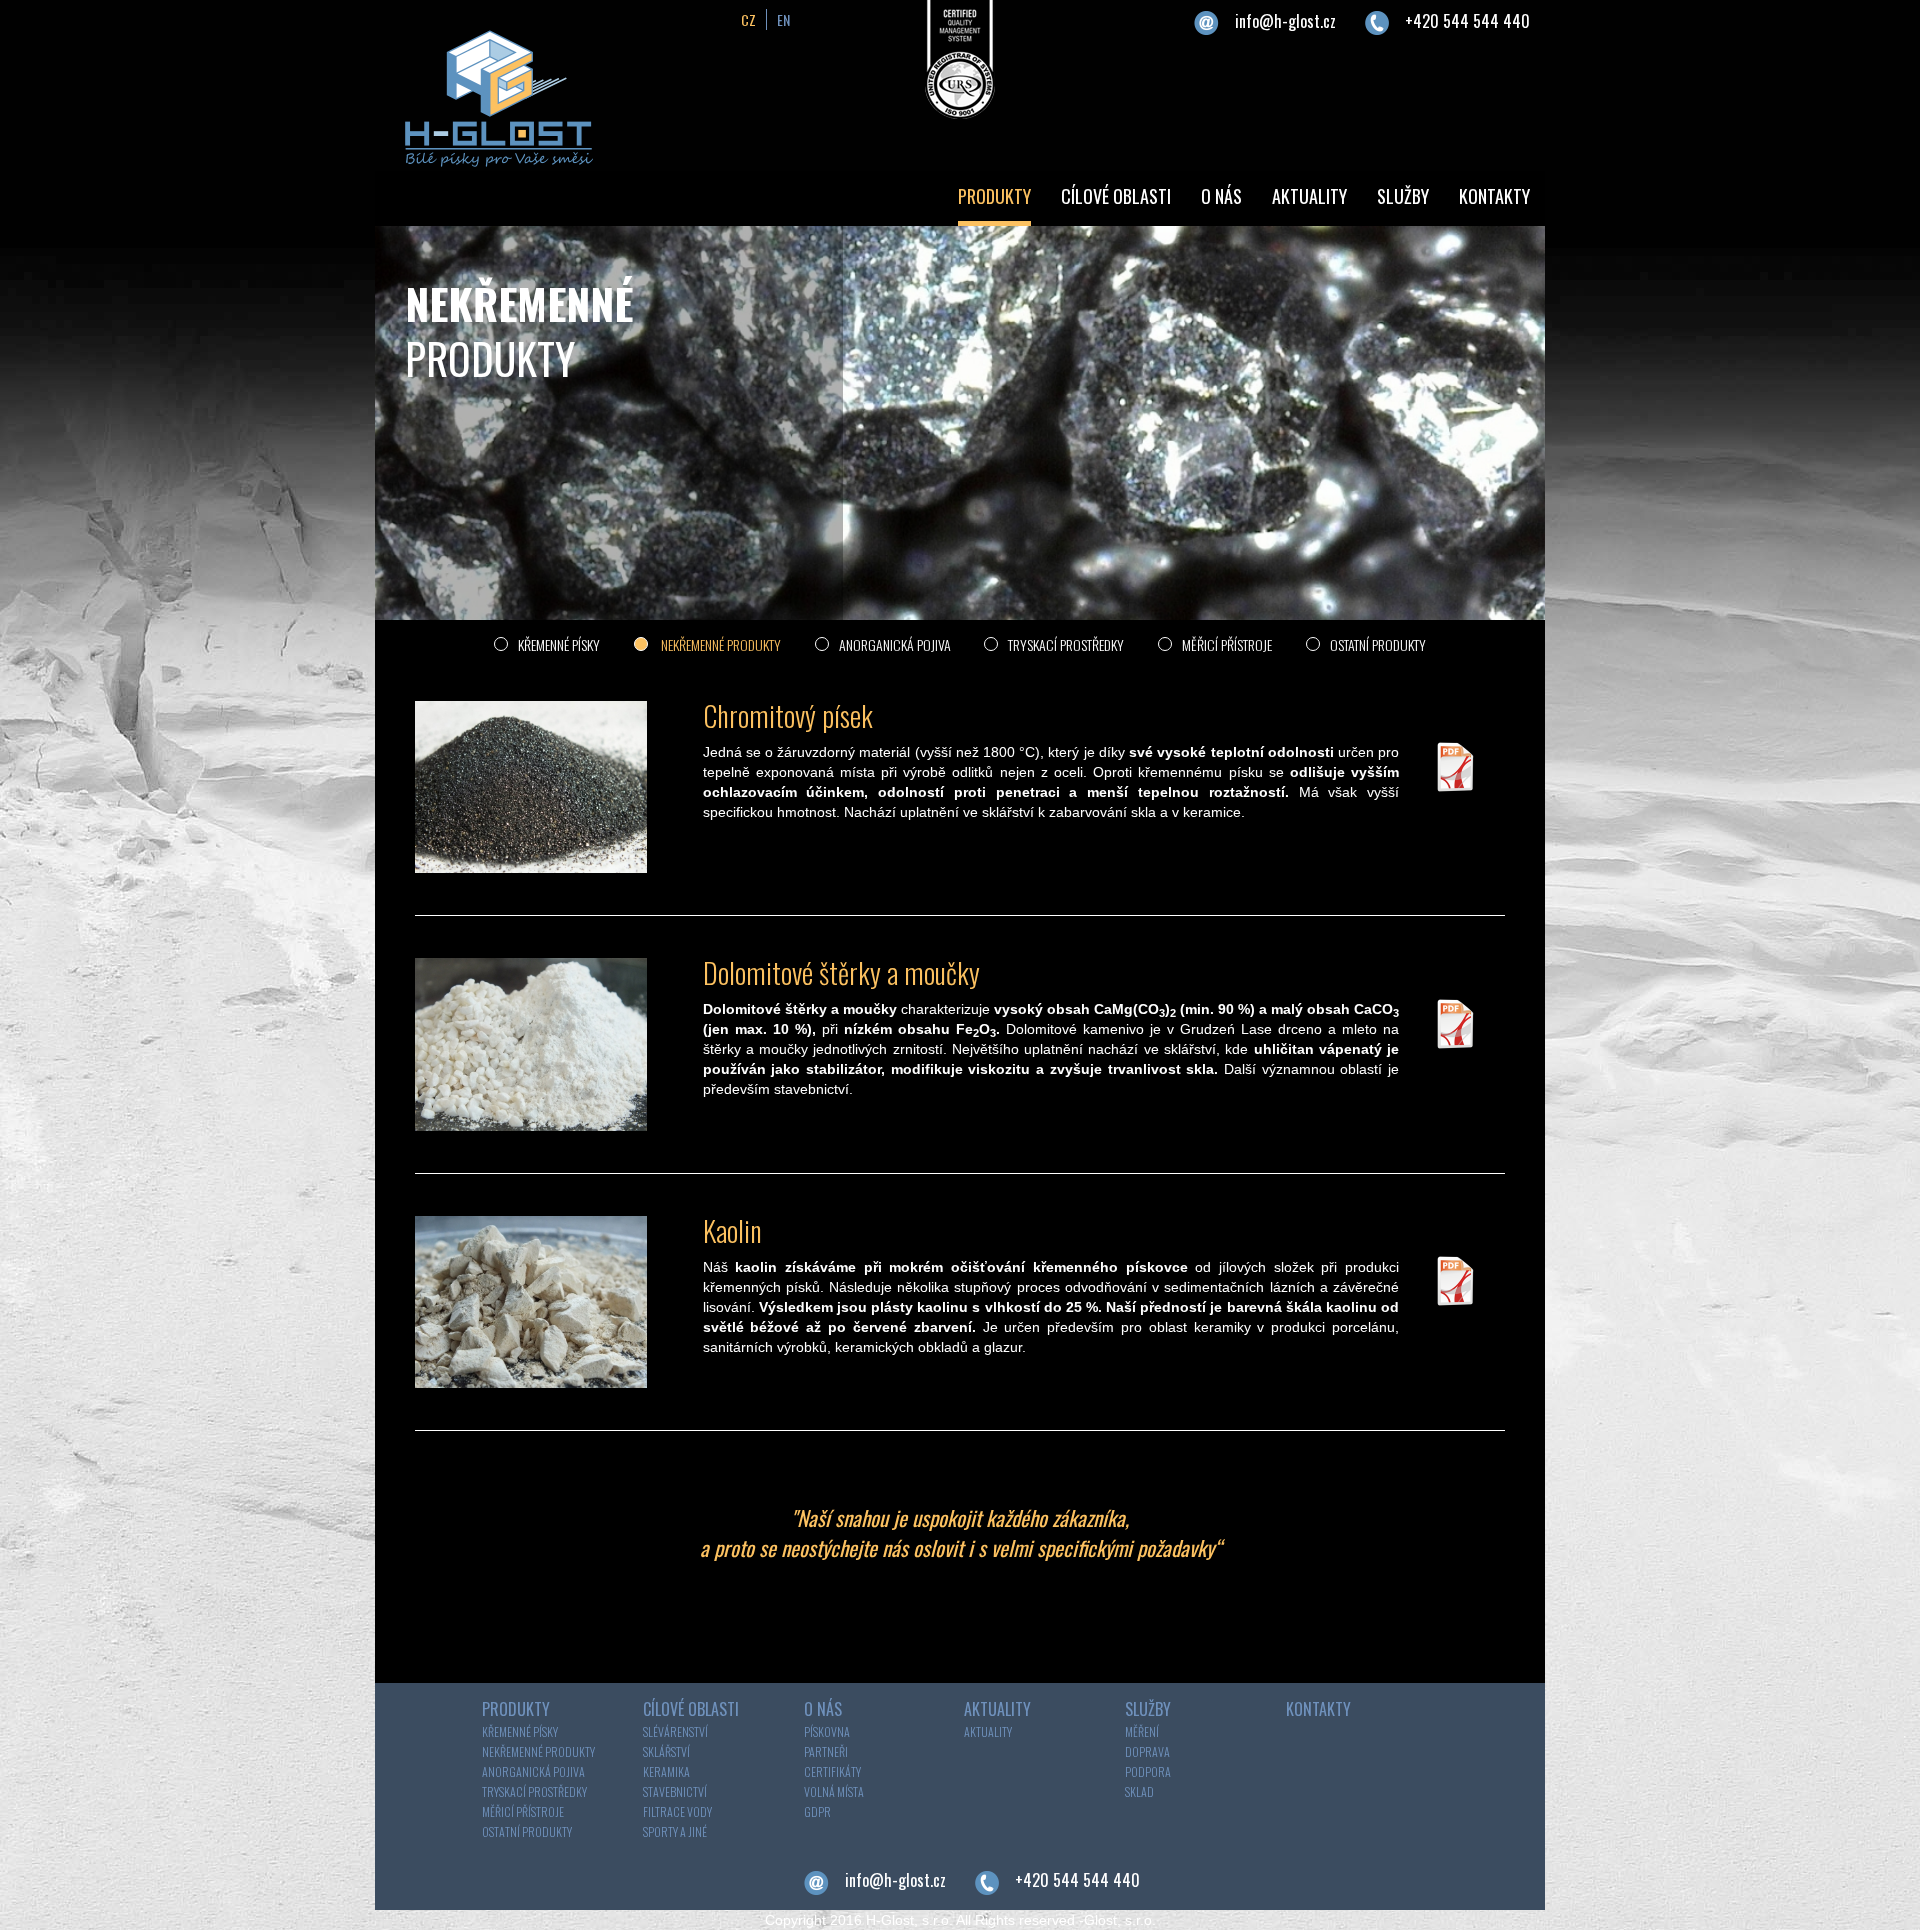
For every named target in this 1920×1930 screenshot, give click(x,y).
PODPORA (1148, 1771)
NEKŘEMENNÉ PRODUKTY (719, 644)
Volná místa (834, 1791)
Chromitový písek (788, 715)
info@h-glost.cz (1285, 21)
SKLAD (1139, 1791)
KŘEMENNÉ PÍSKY (559, 644)
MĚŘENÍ (1142, 1731)
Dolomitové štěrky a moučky (841, 972)
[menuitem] (994, 198)
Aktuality (988, 1731)
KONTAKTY (1494, 196)
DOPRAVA (1147, 1751)
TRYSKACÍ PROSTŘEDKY (1066, 644)
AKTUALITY (1309, 196)
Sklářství (666, 1751)
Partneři (826, 1751)
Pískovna (827, 1731)
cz (748, 19)
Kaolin (732, 1230)
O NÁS (1221, 196)
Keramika (666, 1771)
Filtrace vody (677, 1811)
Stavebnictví (675, 1791)
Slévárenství (675, 1731)
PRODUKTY (994, 196)
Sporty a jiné (675, 1831)
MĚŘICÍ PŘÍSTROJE (1227, 644)
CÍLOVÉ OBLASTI (1116, 196)
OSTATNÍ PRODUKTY (1378, 644)
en (783, 19)
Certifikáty (832, 1771)
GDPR (817, 1811)
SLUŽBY (1403, 196)
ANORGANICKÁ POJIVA (896, 644)
